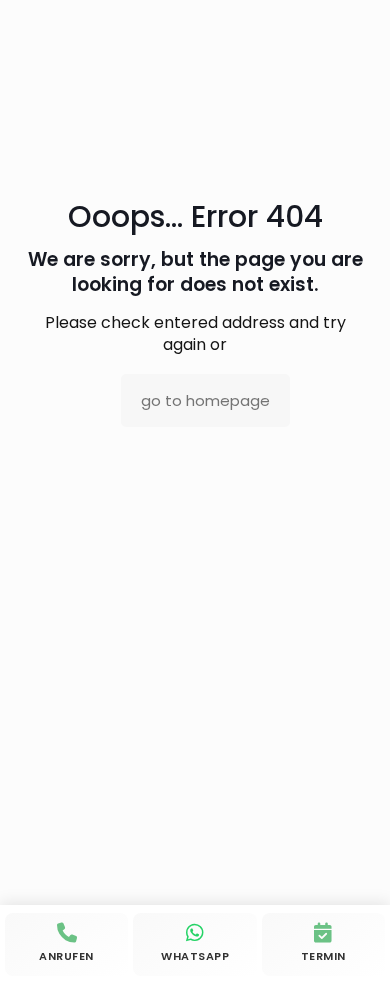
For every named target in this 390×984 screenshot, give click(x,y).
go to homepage (205, 400)
